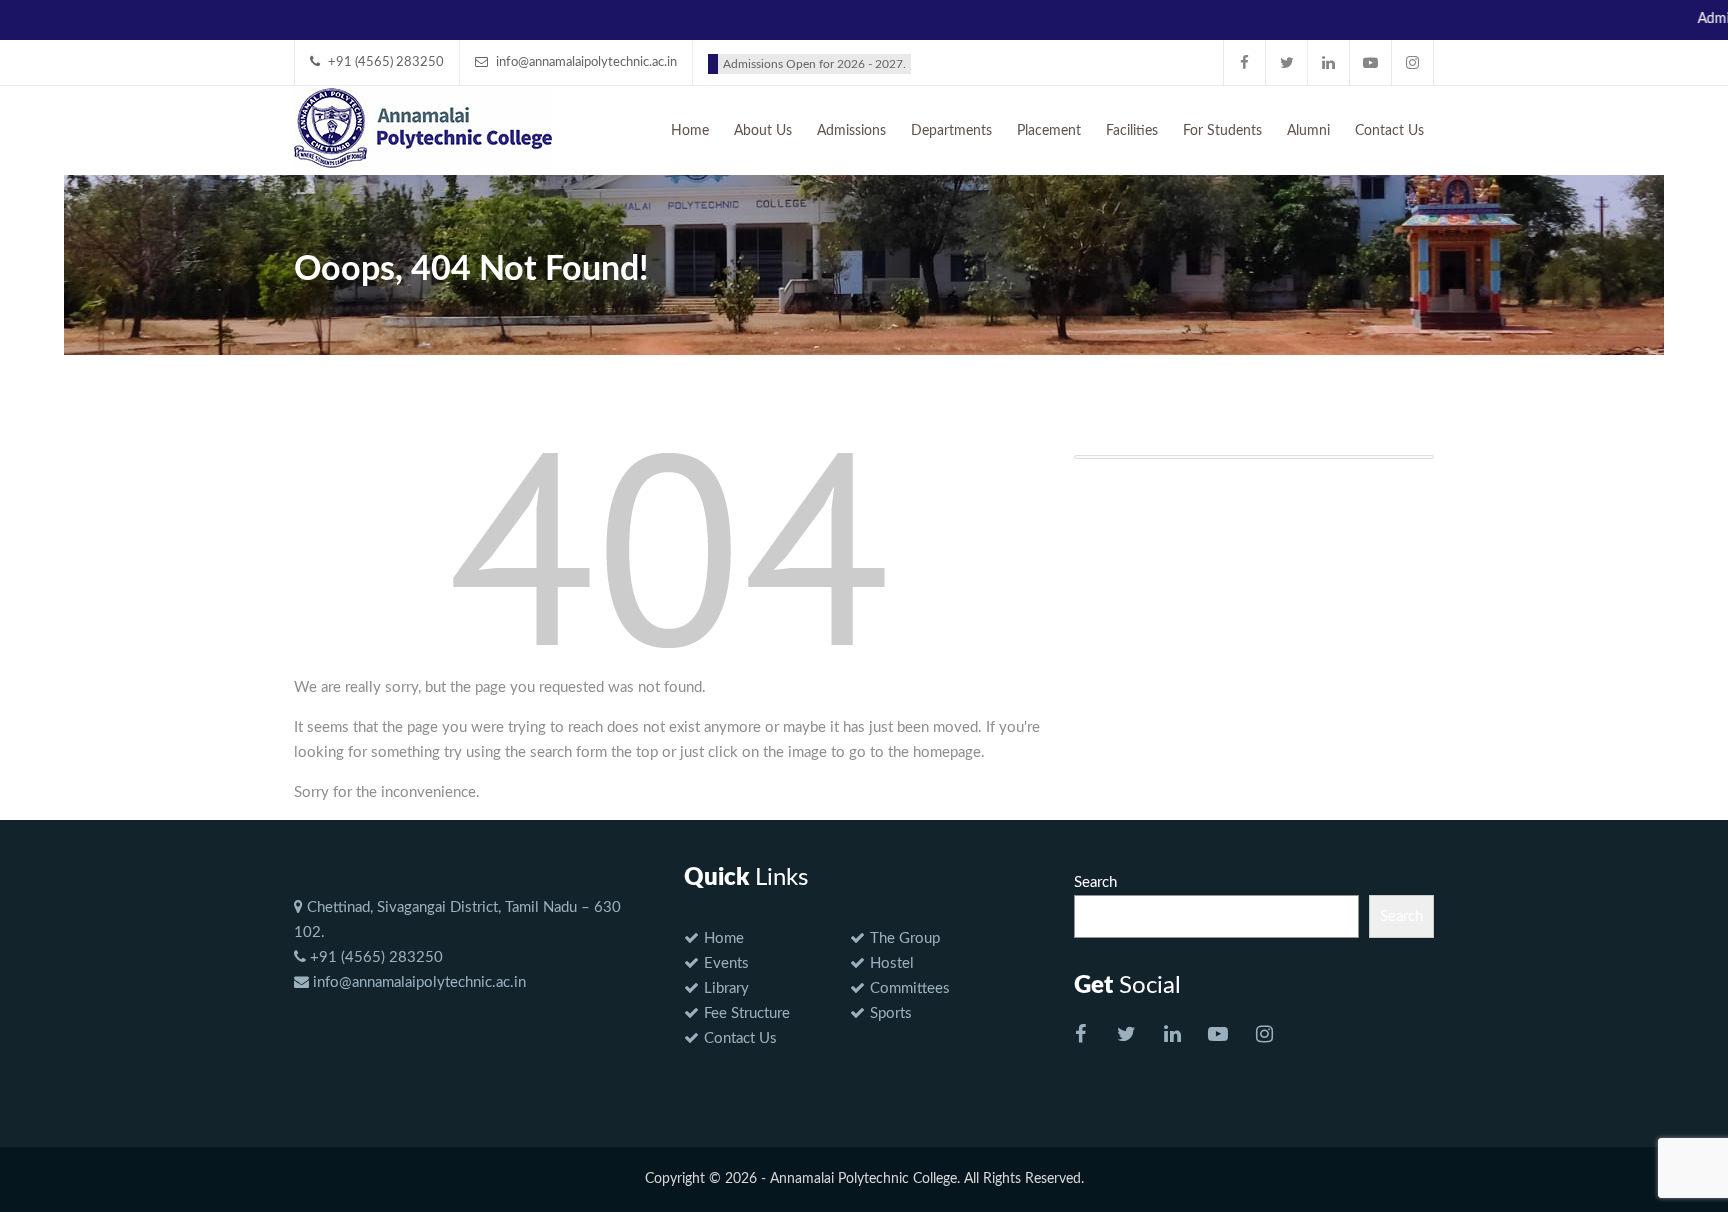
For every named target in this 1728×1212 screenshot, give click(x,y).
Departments (951, 131)
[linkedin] (1329, 62)
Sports (891, 1013)
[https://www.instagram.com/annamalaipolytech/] (1264, 1036)
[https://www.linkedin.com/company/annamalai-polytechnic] (1172, 1036)
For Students (1222, 131)
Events (726, 963)
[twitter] (1287, 62)
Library (726, 988)
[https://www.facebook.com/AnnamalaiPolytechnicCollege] (1080, 1036)
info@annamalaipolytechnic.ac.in (417, 982)
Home (690, 131)
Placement (1049, 131)
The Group (905, 938)
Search (1095, 882)
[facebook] (1245, 62)
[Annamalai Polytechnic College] (423, 126)
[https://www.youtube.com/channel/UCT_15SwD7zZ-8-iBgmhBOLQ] (1218, 1036)
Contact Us (1389, 131)
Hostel (892, 963)
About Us (763, 131)
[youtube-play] (1371, 62)
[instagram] (1413, 62)
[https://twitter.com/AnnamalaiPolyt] (1126, 1036)
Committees (910, 988)
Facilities (1132, 131)
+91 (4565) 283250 (374, 957)
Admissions (851, 131)
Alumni (1308, 131)
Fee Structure (747, 1013)
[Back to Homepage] (669, 549)
